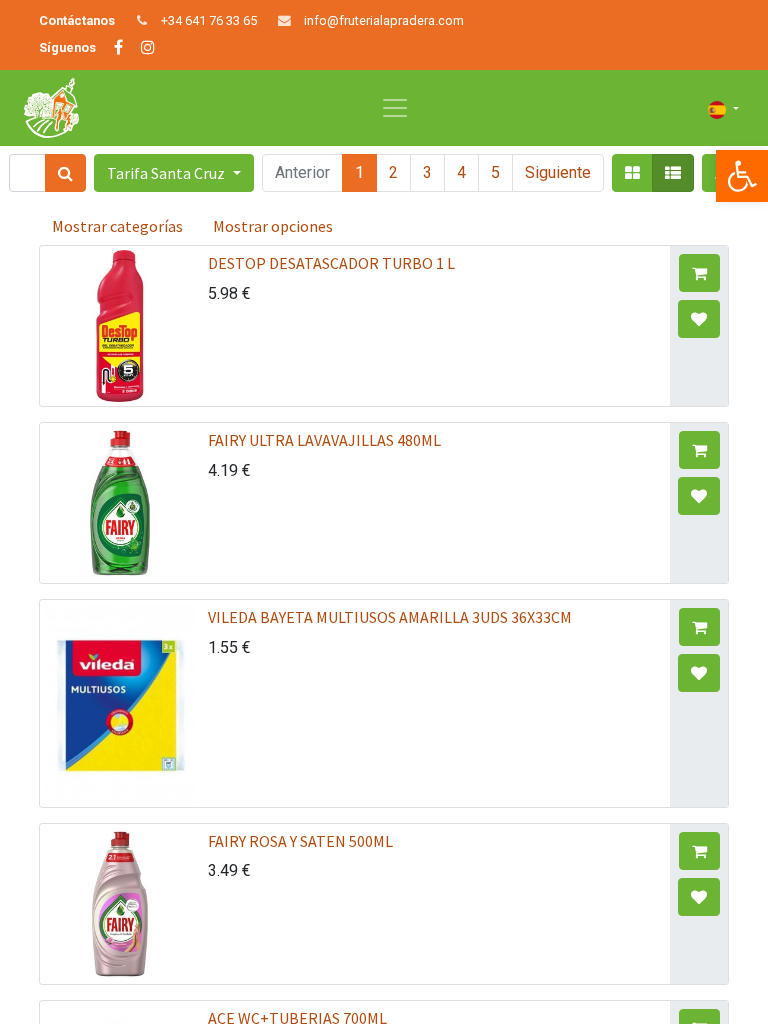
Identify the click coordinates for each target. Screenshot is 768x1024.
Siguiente (558, 172)
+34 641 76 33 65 (209, 20)
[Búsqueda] (65, 173)
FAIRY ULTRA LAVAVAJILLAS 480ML (324, 440)
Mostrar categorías (117, 226)
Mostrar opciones (273, 226)
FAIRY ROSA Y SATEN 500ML (300, 841)
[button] (699, 273)
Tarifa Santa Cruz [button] (167, 173)
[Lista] (673, 173)
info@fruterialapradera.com (384, 20)
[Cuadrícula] (632, 173)
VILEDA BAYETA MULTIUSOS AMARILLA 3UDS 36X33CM (390, 617)
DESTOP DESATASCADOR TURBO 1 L (331, 263)
